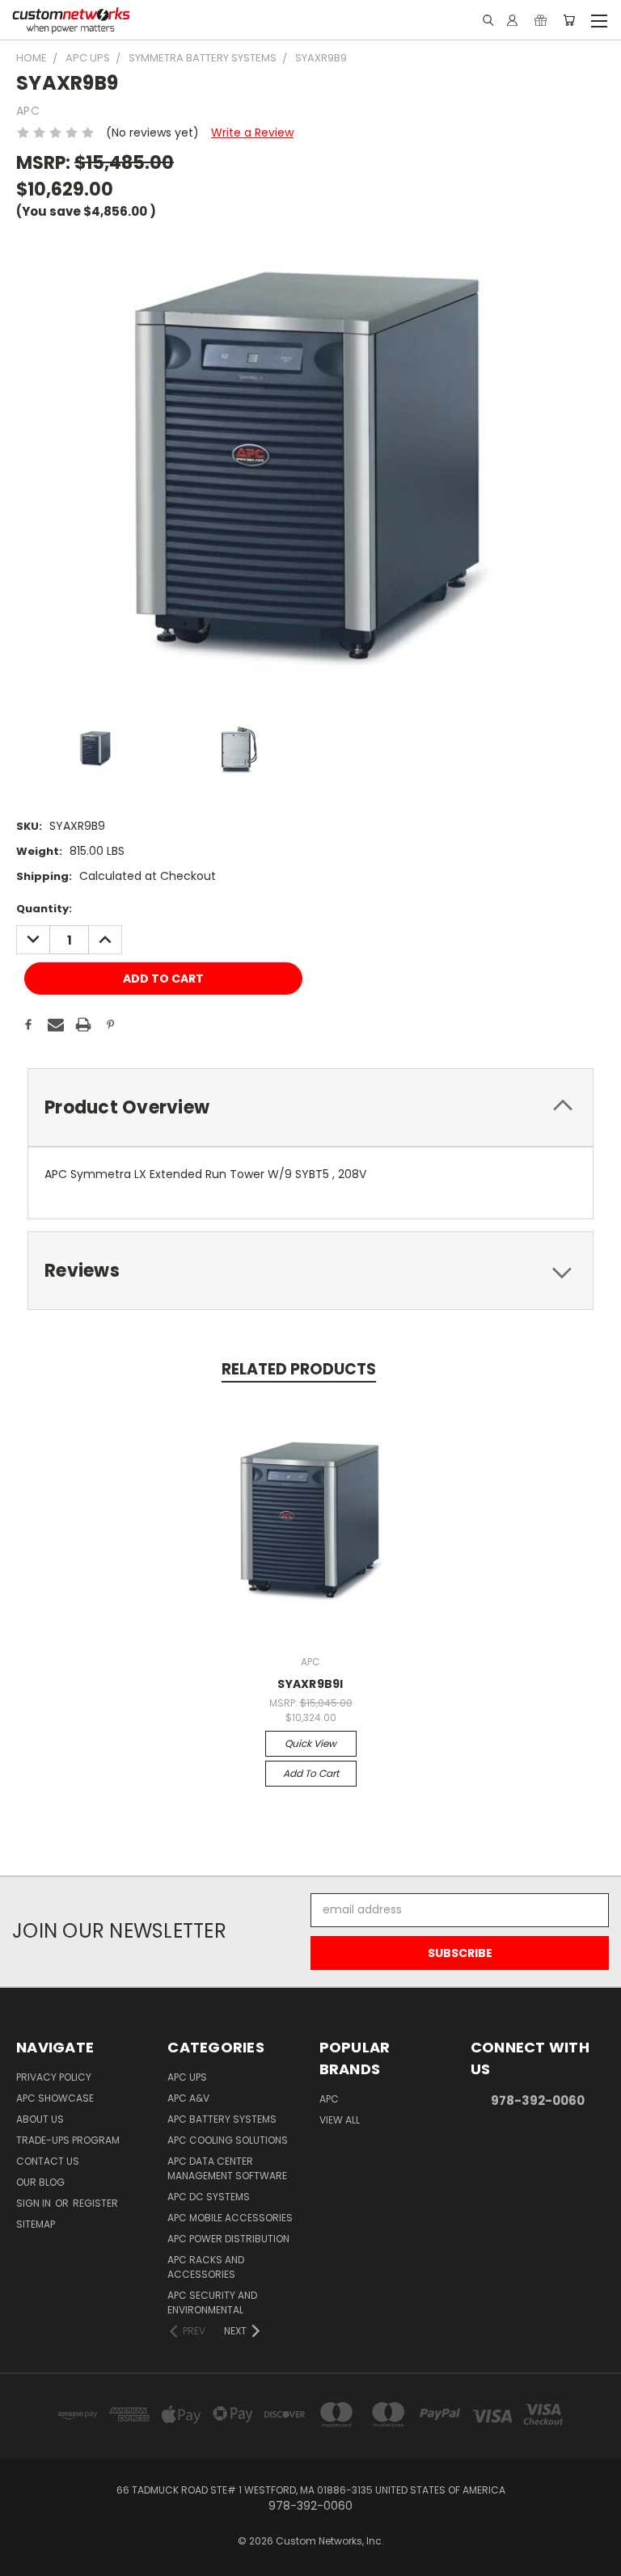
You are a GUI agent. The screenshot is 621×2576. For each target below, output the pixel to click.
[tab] (310, 1107)
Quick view (310, 1743)
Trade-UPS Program (68, 2140)
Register (95, 2203)
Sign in (35, 2203)
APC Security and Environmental (212, 2302)
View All (340, 2120)
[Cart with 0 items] (569, 20)
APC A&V (188, 2098)
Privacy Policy (54, 2077)
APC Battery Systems (222, 2119)
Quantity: (44, 909)
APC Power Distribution (228, 2239)
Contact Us (48, 2161)
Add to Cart (311, 1773)
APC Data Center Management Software (227, 2168)
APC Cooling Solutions (228, 2140)
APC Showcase (55, 2098)
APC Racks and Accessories (206, 2267)
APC (329, 2099)
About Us (40, 2119)
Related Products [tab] (299, 1369)
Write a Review (252, 133)
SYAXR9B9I (310, 1684)
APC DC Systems (209, 2197)
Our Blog (40, 2182)
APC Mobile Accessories (230, 2218)
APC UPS (187, 2077)
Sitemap (36, 2224)
